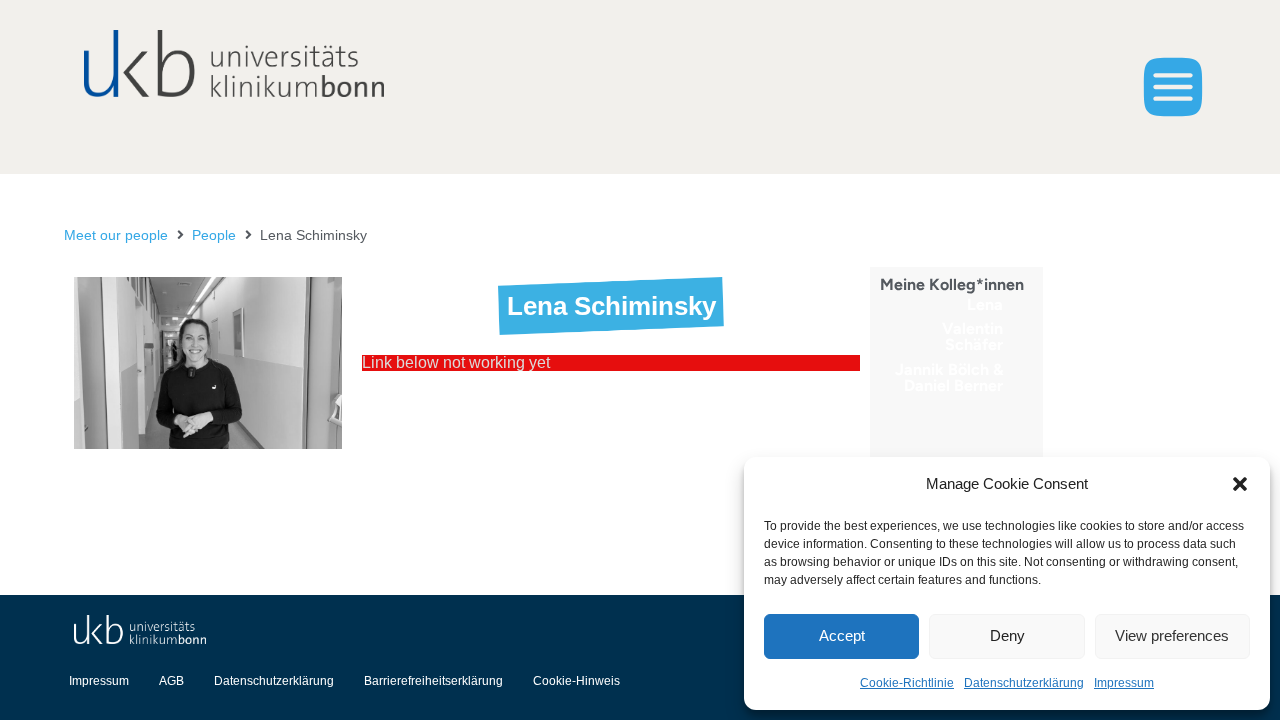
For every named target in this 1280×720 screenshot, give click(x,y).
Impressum (1124, 683)
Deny (1007, 635)
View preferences (1172, 635)
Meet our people (116, 235)
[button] (1240, 484)
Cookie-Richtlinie (907, 683)
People (214, 235)
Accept (842, 635)
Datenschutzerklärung (1024, 683)
